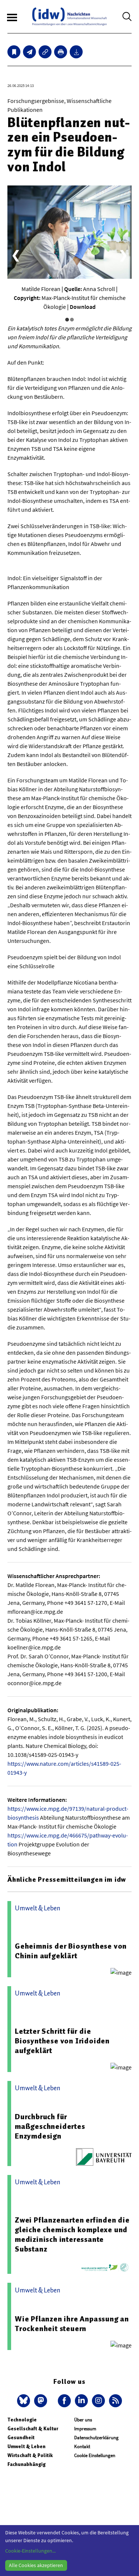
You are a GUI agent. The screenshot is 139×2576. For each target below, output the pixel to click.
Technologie (22, 2420)
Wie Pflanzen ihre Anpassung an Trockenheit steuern (72, 2324)
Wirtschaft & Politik (30, 2455)
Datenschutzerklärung (96, 2438)
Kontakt (82, 2446)
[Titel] (14, 52)
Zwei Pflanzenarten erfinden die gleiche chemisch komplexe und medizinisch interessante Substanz (72, 2234)
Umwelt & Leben (27, 2446)
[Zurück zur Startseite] (69, 17)
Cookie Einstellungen (95, 2455)
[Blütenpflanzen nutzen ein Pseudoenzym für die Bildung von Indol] (29, 52)
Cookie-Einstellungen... (30, 2551)
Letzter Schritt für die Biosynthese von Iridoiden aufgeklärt (62, 2041)
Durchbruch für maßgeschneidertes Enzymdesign (50, 2126)
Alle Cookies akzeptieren (36, 2565)
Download (83, 307)
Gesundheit (21, 2438)
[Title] (45, 52)
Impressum (85, 2429)
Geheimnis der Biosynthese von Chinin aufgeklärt (71, 1951)
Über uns (83, 2420)
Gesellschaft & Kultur (33, 2429)
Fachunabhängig (27, 2464)
